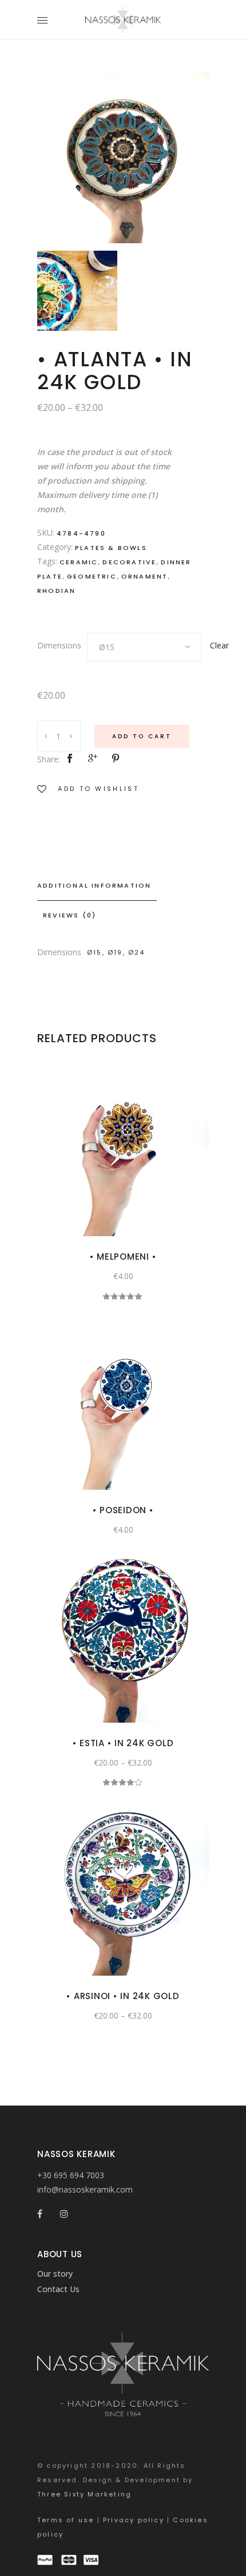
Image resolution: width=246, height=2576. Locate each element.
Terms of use (66, 2520)
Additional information (94, 885)
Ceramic (79, 562)
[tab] (123, 886)
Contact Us (58, 2289)
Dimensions (59, 645)
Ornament (145, 576)
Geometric (92, 576)
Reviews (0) (70, 915)
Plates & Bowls (111, 548)
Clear (219, 645)
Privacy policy (134, 2520)
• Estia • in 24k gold (123, 1743)
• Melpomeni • (123, 1257)
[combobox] (144, 647)
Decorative (129, 562)
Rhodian (56, 591)
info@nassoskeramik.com (85, 2189)
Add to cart (142, 736)
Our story (55, 2274)
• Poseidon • (123, 1510)
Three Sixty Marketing (84, 2494)
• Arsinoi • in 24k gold (123, 1996)
